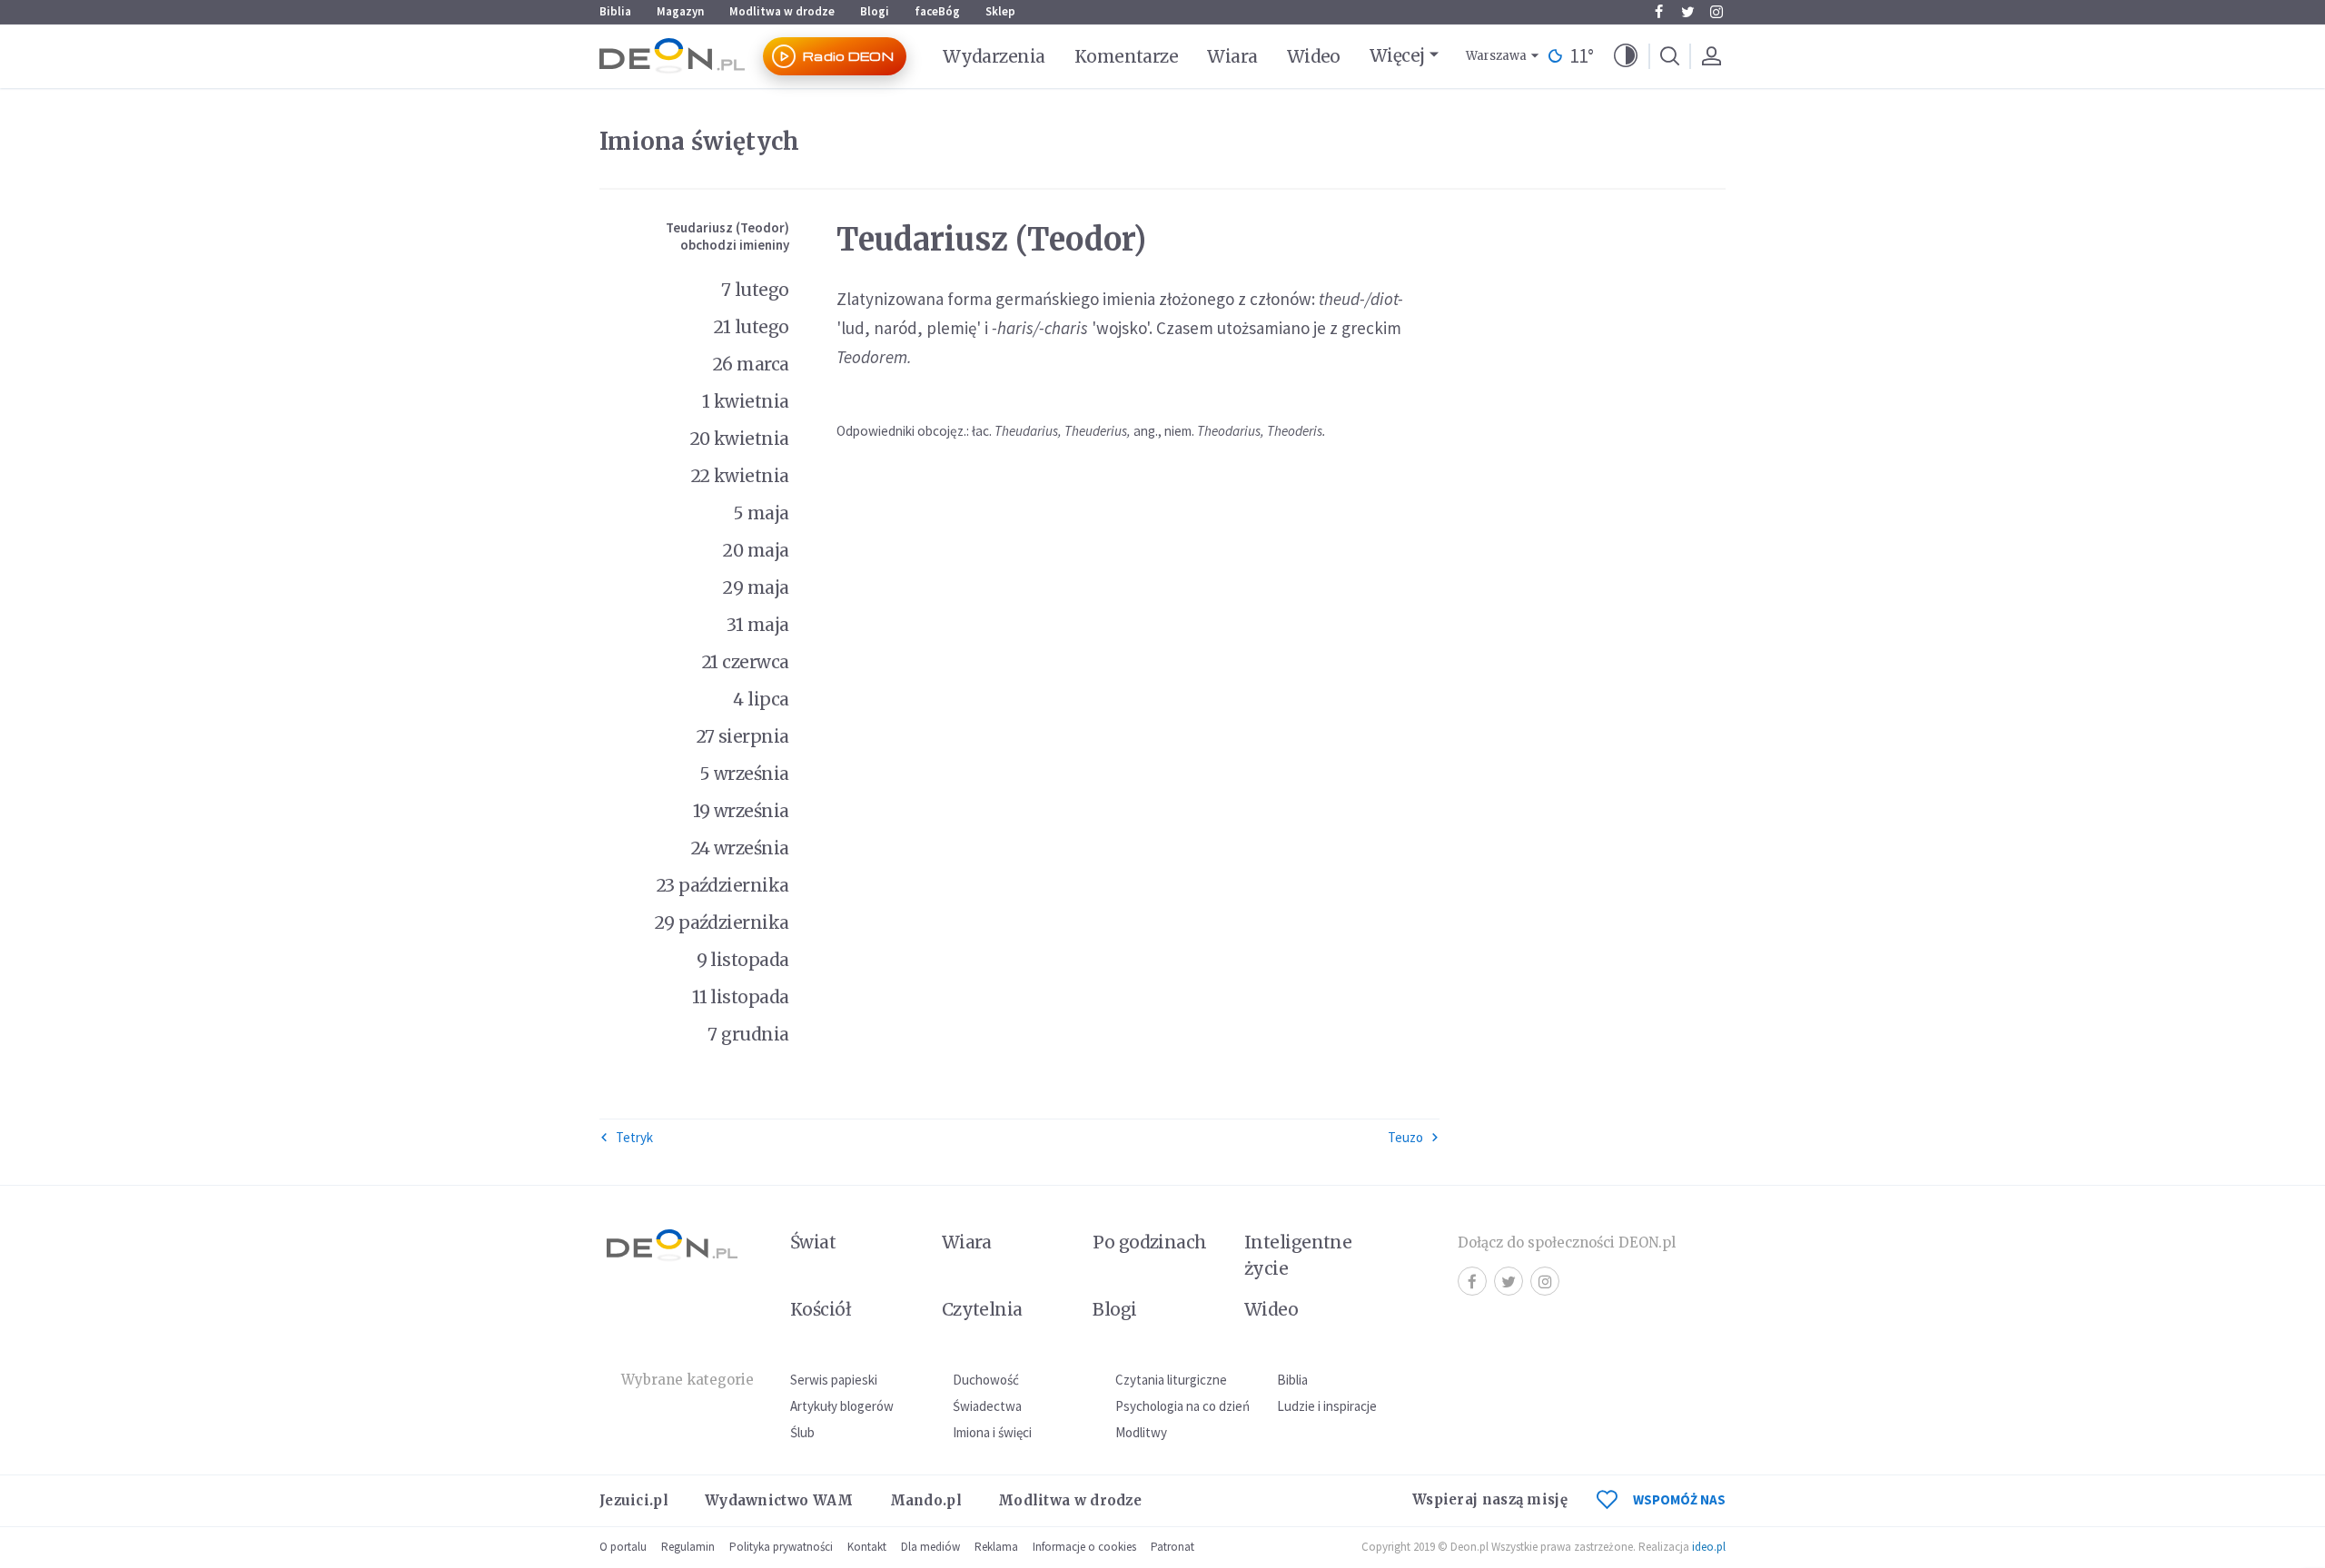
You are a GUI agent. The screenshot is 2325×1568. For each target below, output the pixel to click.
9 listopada (743, 960)
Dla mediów (930, 1547)
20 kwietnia (740, 439)
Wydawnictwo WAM (779, 1500)
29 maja (756, 587)
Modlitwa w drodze (782, 11)
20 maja (756, 550)
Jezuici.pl (634, 1500)
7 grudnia (748, 1034)
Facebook (1658, 12)
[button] (1626, 56)
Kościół (821, 1309)
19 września (741, 811)
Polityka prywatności (781, 1547)
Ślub (802, 1432)
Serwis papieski (834, 1380)
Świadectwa (987, 1406)
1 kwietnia (746, 401)
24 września (740, 848)
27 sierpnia (743, 736)
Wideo (1314, 56)
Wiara (1232, 56)
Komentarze (1127, 56)
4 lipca (761, 699)
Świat (813, 1242)
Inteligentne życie (1298, 1255)
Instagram (1717, 12)
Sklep (1000, 11)
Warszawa (1496, 56)
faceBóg (937, 11)
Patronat (1172, 1547)
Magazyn (680, 11)
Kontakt (867, 1547)
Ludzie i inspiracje (1327, 1406)
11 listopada (741, 997)
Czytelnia (982, 1309)
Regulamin (688, 1547)
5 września (744, 774)
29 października (722, 922)
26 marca (751, 364)
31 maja (757, 625)
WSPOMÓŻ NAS (1679, 1499)
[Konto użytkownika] (1711, 56)
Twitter (1687, 12)
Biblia (615, 11)
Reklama (996, 1547)
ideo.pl (1709, 1547)
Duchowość (986, 1380)
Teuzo (1405, 1137)
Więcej (1397, 55)
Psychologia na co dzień (1182, 1406)
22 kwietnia (740, 476)
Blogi (875, 11)
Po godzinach (1150, 1242)
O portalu (623, 1547)
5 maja (761, 513)
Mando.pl (926, 1500)
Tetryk (634, 1137)
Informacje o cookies (1084, 1547)
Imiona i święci (992, 1432)
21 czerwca (746, 662)
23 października (723, 885)
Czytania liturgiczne (1171, 1380)
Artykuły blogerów (842, 1406)
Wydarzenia (994, 56)
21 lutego (751, 327)
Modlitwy (1141, 1432)
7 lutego (755, 290)
